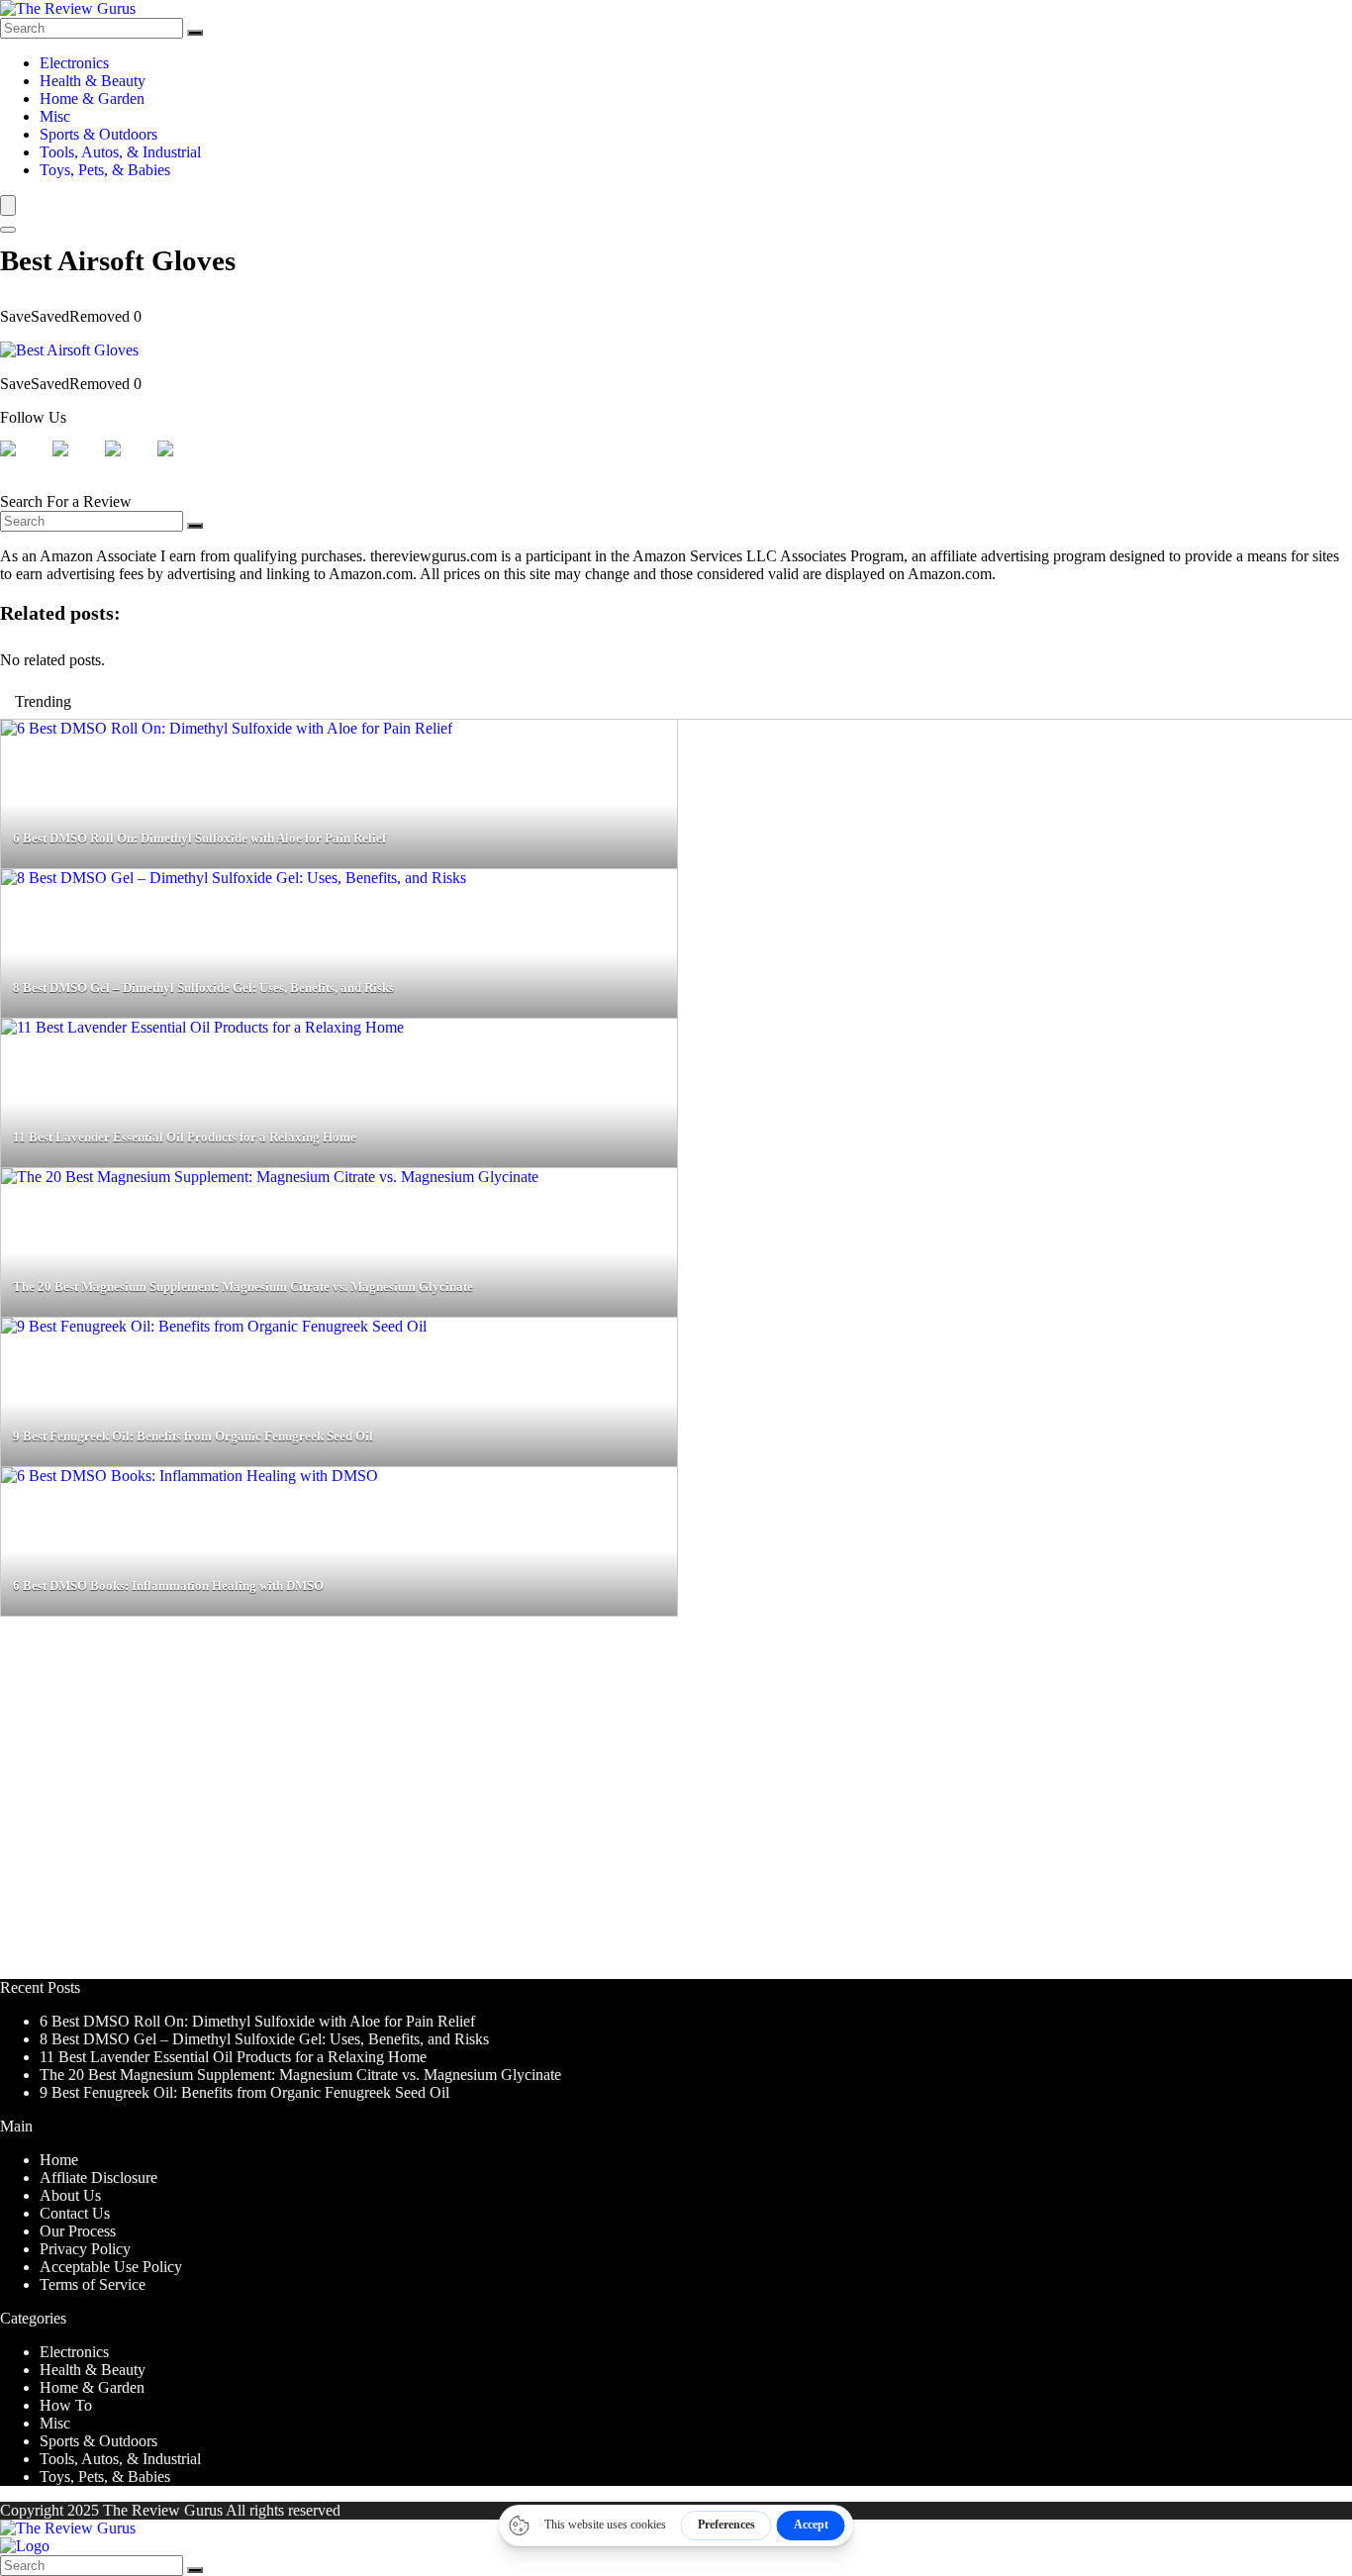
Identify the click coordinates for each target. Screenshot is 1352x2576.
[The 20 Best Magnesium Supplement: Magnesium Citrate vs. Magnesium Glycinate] (270, 1177)
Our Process (78, 2231)
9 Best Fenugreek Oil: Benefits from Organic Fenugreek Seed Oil (244, 2092)
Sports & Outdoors (98, 134)
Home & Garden (92, 99)
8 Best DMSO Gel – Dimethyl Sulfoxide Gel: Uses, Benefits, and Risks (264, 2039)
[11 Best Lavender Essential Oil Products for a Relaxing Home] (202, 1027)
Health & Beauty (93, 81)
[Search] (195, 33)
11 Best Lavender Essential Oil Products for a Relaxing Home (233, 2057)
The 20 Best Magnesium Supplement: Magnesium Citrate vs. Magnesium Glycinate (300, 2075)
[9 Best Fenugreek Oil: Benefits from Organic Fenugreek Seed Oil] (214, 1326)
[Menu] (8, 205)
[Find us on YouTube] (181, 464)
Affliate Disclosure (98, 2178)
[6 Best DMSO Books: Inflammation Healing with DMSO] (190, 1476)
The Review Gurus (163, 2510)
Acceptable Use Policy (111, 2267)
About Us (70, 2195)
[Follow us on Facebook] (24, 464)
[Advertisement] (594, 1807)
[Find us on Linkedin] (129, 464)
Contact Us (75, 2213)
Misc (55, 116)
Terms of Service (93, 2284)
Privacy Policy (85, 2249)
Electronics (74, 63)
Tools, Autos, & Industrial (120, 152)
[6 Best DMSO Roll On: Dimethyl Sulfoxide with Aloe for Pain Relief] (227, 728)
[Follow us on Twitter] (76, 464)
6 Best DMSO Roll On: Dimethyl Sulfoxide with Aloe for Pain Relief (257, 2021)
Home (59, 2160)
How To (66, 2405)
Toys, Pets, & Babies (105, 170)
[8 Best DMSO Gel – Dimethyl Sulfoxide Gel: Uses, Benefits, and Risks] (234, 878)
